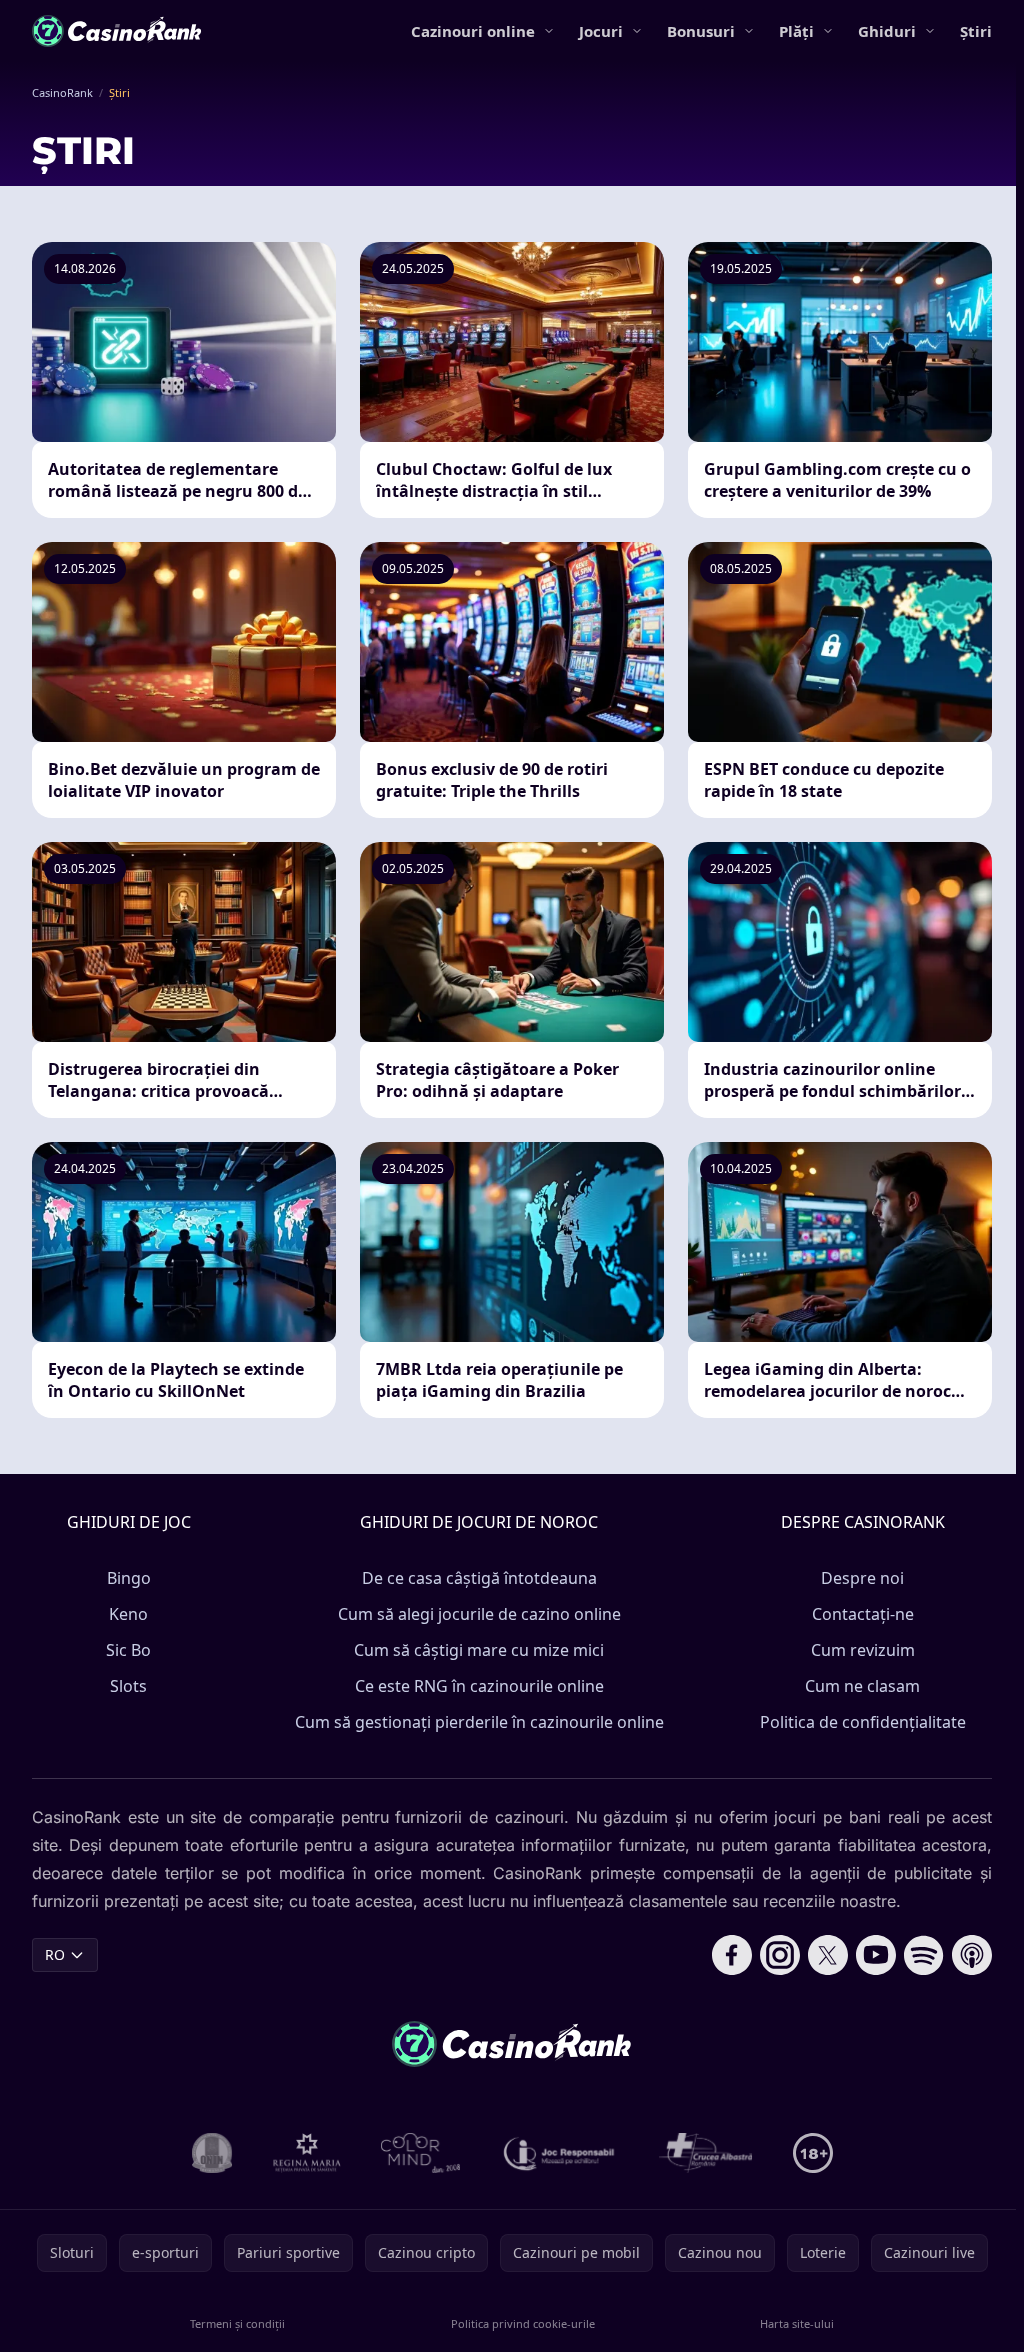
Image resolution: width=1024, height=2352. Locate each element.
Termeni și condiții (237, 2323)
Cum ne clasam (862, 1686)
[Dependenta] (706, 2153)
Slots (128, 1686)
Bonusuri (701, 31)
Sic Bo (128, 1650)
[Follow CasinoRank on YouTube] (876, 1955)
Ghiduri (887, 31)
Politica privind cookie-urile (523, 2323)
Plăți (796, 31)
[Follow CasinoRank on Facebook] (732, 1955)
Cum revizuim (863, 1650)
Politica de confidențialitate (863, 1722)
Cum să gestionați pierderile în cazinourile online (479, 1722)
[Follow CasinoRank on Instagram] (780, 1955)
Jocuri (601, 31)
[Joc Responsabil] (560, 2153)
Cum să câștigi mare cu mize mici (479, 1650)
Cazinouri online (473, 31)
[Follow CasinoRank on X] (828, 1955)
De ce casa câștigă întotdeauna (479, 1578)
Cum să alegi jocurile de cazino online (479, 1614)
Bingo (129, 1578)
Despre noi (862, 1578)
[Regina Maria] (307, 2153)
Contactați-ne (863, 1614)
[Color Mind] (421, 2153)
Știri (976, 31)
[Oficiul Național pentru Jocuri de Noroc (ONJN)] (212, 2153)
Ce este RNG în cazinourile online (479, 1686)
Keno (128, 1614)
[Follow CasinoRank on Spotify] (924, 1955)
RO (55, 1954)
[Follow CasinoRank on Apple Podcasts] (972, 1955)
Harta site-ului (797, 2323)
